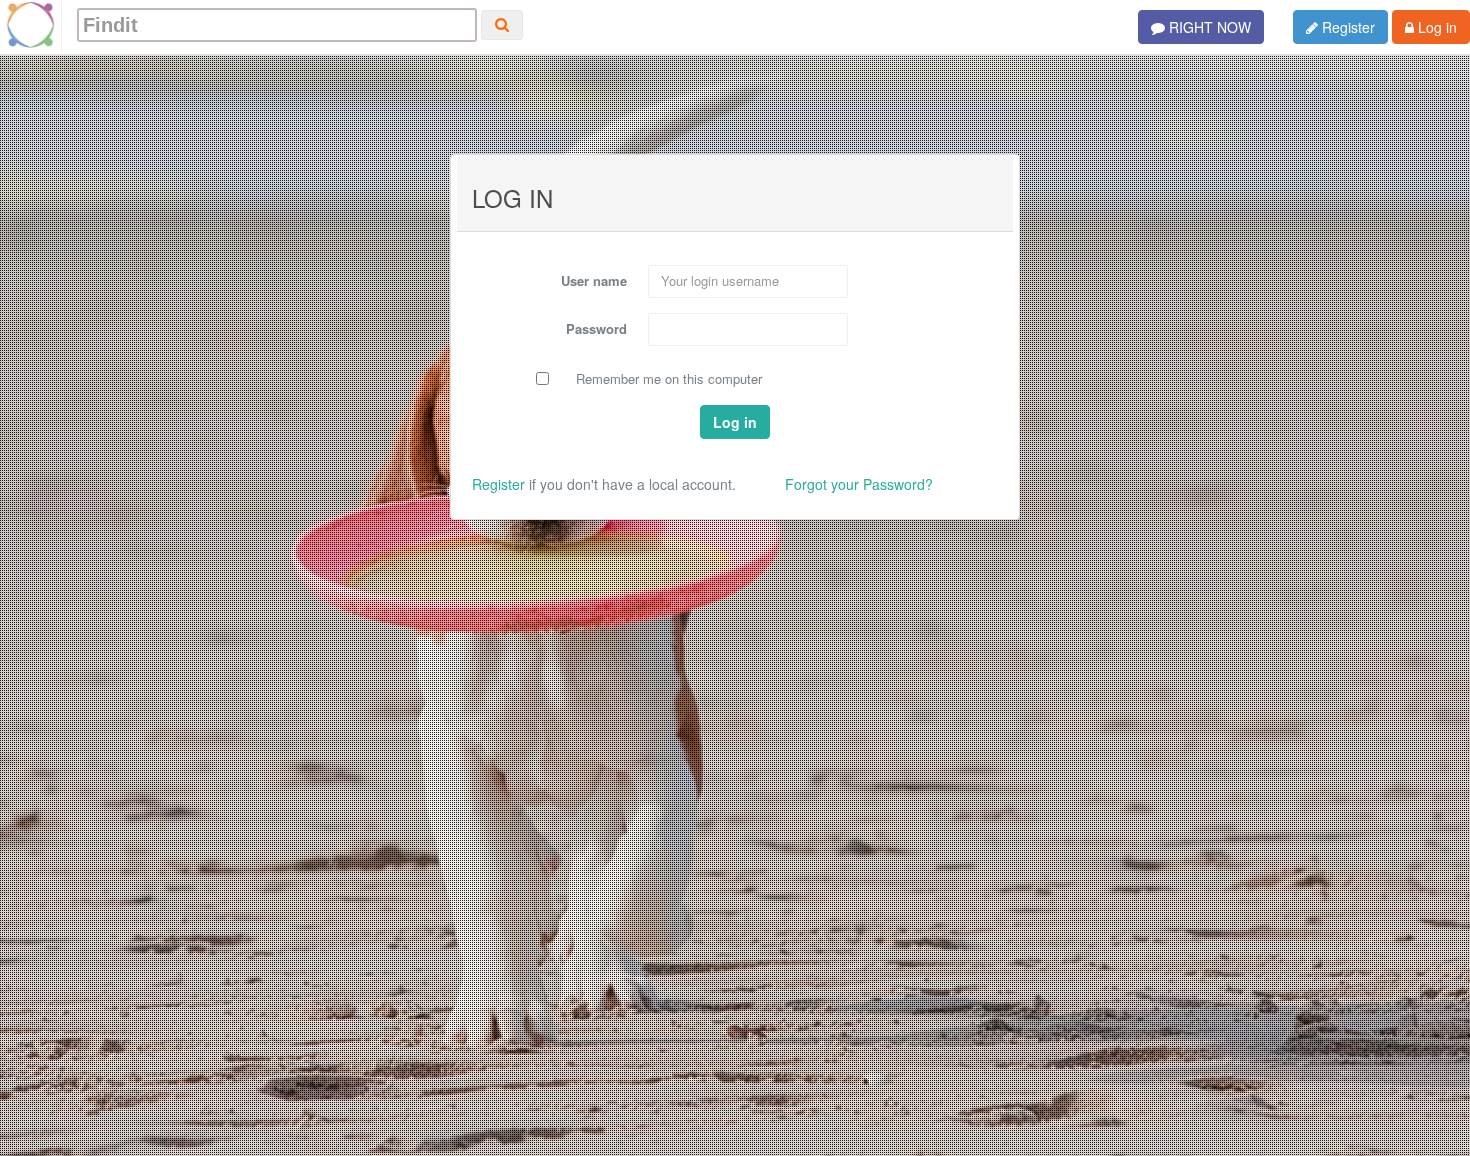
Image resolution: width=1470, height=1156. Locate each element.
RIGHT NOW (1208, 27)
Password (596, 328)
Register (1346, 27)
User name (594, 280)
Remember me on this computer (669, 379)
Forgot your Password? (859, 484)
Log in (1435, 27)
